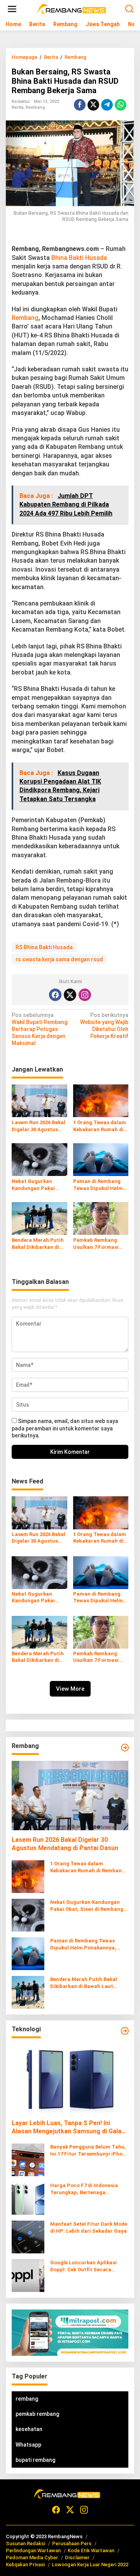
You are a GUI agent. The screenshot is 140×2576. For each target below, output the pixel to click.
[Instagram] (85, 995)
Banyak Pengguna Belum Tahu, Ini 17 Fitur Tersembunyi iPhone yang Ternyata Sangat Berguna (89, 2151)
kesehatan (29, 2429)
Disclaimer (77, 2557)
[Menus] (12, 9)
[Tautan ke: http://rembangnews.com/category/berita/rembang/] (125, 1748)
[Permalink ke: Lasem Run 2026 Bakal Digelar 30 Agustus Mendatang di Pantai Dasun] (39, 1100)
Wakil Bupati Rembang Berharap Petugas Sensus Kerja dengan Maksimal (39, 1029)
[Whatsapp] (121, 105)
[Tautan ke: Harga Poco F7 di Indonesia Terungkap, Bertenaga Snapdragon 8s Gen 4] (28, 2198)
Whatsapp (28, 2445)
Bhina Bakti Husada (79, 258)
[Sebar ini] (80, 105)
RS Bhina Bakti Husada (44, 947)
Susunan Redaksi (25, 2543)
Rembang (35, 107)
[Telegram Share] (107, 105)
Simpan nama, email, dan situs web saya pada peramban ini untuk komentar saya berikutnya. (65, 1428)
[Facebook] (55, 995)
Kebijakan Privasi (25, 2565)
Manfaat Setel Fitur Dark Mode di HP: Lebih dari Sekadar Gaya (89, 2227)
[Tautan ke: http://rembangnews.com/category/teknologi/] (125, 2031)
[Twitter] (70, 995)
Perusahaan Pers (72, 2543)
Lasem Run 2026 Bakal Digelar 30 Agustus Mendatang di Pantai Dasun (38, 1126)
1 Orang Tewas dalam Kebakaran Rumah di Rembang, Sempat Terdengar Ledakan (100, 1126)
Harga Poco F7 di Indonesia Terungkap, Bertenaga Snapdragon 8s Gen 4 (84, 2189)
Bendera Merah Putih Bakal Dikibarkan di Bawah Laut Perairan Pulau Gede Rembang (38, 1244)
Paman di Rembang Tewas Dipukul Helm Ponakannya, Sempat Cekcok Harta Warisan (101, 1185)
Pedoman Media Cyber (32, 2557)
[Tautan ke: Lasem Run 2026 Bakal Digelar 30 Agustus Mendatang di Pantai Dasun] (70, 1796)
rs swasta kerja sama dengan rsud (59, 959)
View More (70, 1689)
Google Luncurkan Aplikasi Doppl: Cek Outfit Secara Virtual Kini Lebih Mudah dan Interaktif (86, 2266)
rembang (27, 2399)
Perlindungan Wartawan (33, 2550)
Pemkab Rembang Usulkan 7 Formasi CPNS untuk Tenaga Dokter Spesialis (98, 1244)
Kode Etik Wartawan (91, 2550)
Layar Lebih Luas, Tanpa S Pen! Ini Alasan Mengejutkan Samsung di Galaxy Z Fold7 (70, 2128)
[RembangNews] (72, 9)
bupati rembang (35, 2460)
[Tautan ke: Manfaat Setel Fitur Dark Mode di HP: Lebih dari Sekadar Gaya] (28, 2236)
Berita (17, 107)
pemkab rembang (37, 2414)
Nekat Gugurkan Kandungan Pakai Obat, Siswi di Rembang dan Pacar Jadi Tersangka (37, 1185)
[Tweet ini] (93, 105)
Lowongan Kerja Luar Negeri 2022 (90, 2565)
